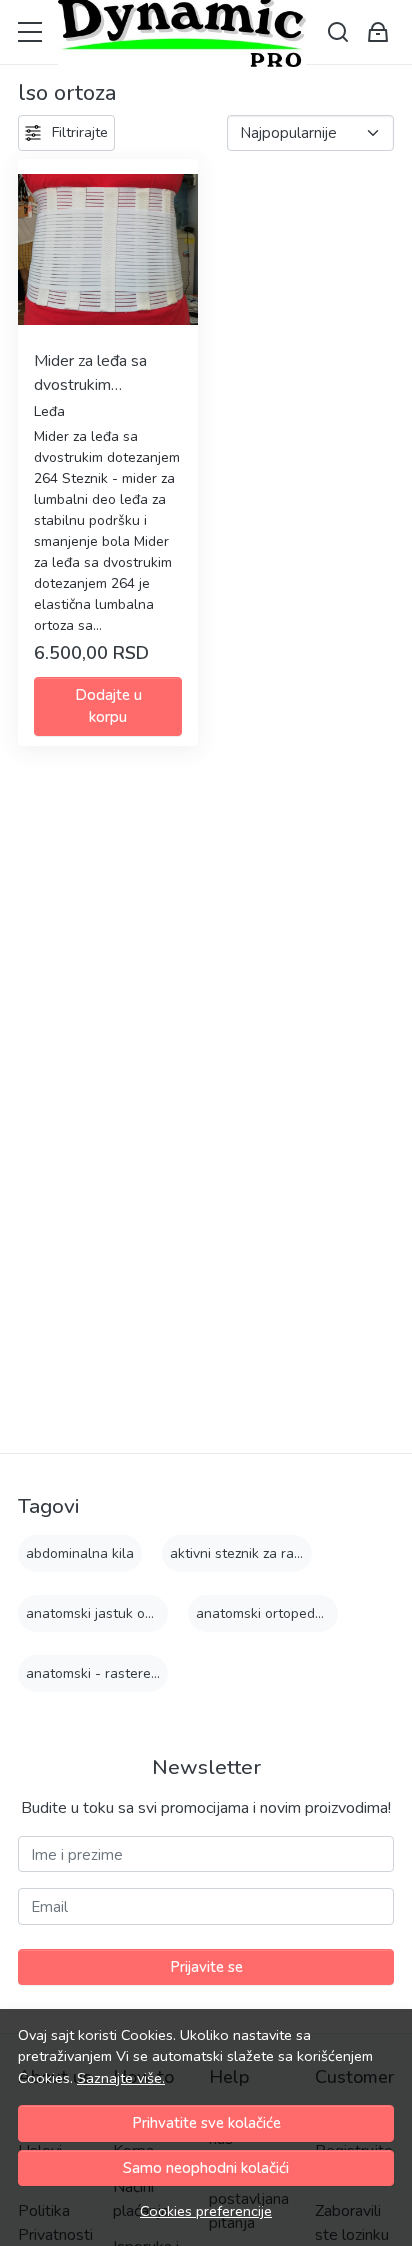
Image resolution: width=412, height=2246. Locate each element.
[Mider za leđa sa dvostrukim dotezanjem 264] (108, 249)
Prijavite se (206, 1967)
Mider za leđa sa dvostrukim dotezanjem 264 (92, 373)
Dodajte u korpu (108, 706)
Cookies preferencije (206, 2211)
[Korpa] (378, 32)
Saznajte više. (121, 2078)
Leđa (49, 411)
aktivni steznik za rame (241, 1553)
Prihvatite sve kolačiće (206, 2123)
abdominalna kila (80, 1553)
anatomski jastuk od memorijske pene (145, 1613)
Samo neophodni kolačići (206, 2168)
